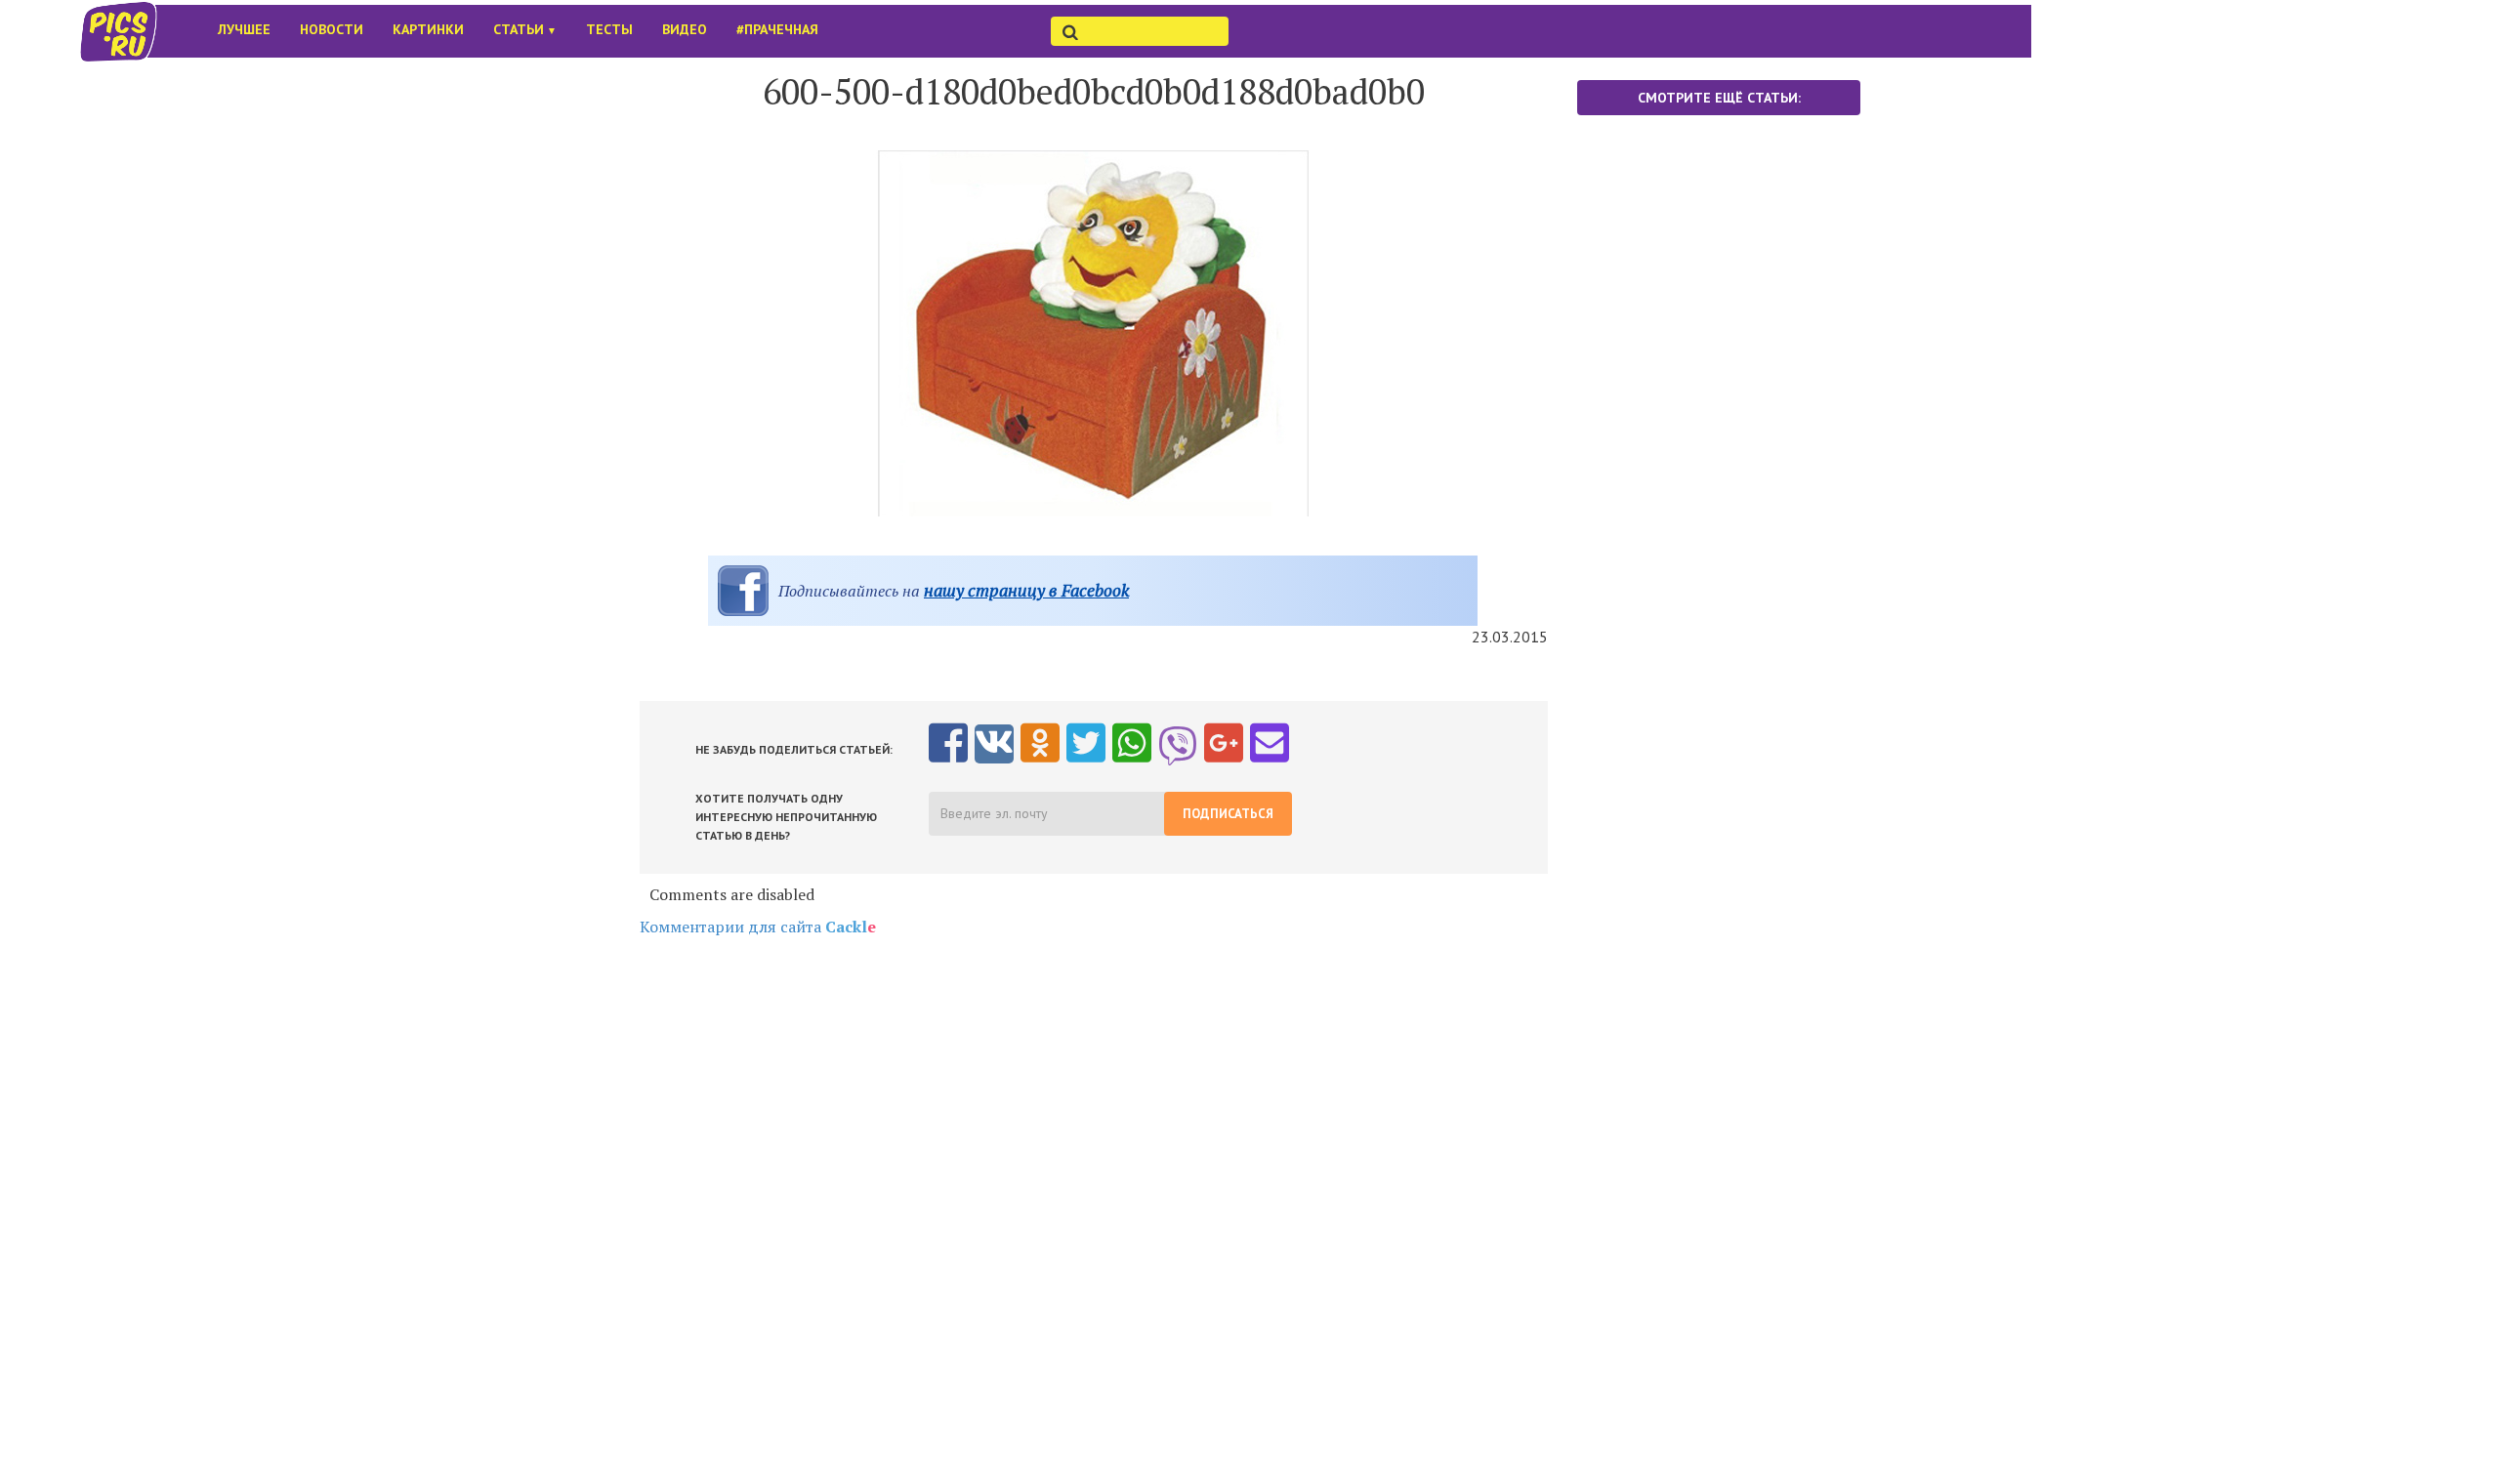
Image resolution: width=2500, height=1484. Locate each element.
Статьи (525, 29)
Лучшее (244, 29)
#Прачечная (777, 29)
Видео (685, 29)
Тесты (609, 29)
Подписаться (1228, 814)
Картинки (428, 29)
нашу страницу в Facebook (1026, 590)
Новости (332, 29)
